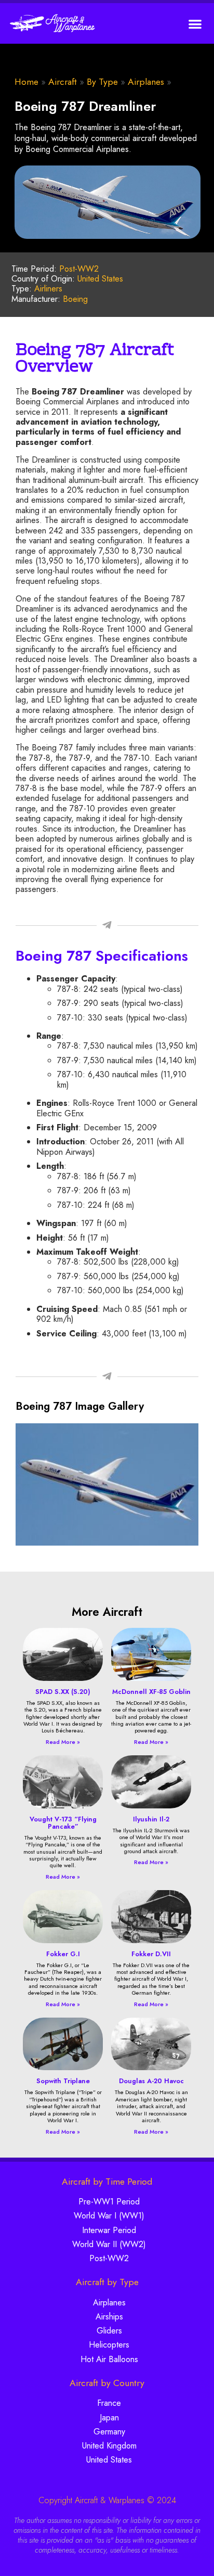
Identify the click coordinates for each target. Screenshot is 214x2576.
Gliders (109, 2331)
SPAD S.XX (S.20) (63, 1692)
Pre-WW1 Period (109, 2202)
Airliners (48, 289)
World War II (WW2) (109, 2244)
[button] (196, 24)
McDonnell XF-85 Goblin (151, 1692)
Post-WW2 (79, 269)
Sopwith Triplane (63, 2081)
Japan (109, 2418)
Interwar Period (109, 2230)
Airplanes (146, 82)
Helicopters (109, 2345)
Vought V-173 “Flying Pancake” (63, 1823)
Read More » (63, 1742)
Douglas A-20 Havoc (151, 2081)
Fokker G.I (63, 1954)
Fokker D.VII (151, 1954)
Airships (109, 2317)
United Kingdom (109, 2446)
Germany (109, 2432)
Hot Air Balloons (109, 2359)
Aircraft (63, 82)
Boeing (75, 299)
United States (100, 279)
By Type (102, 82)
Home (26, 82)
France (109, 2403)
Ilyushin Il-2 (151, 1819)
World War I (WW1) (109, 2216)
